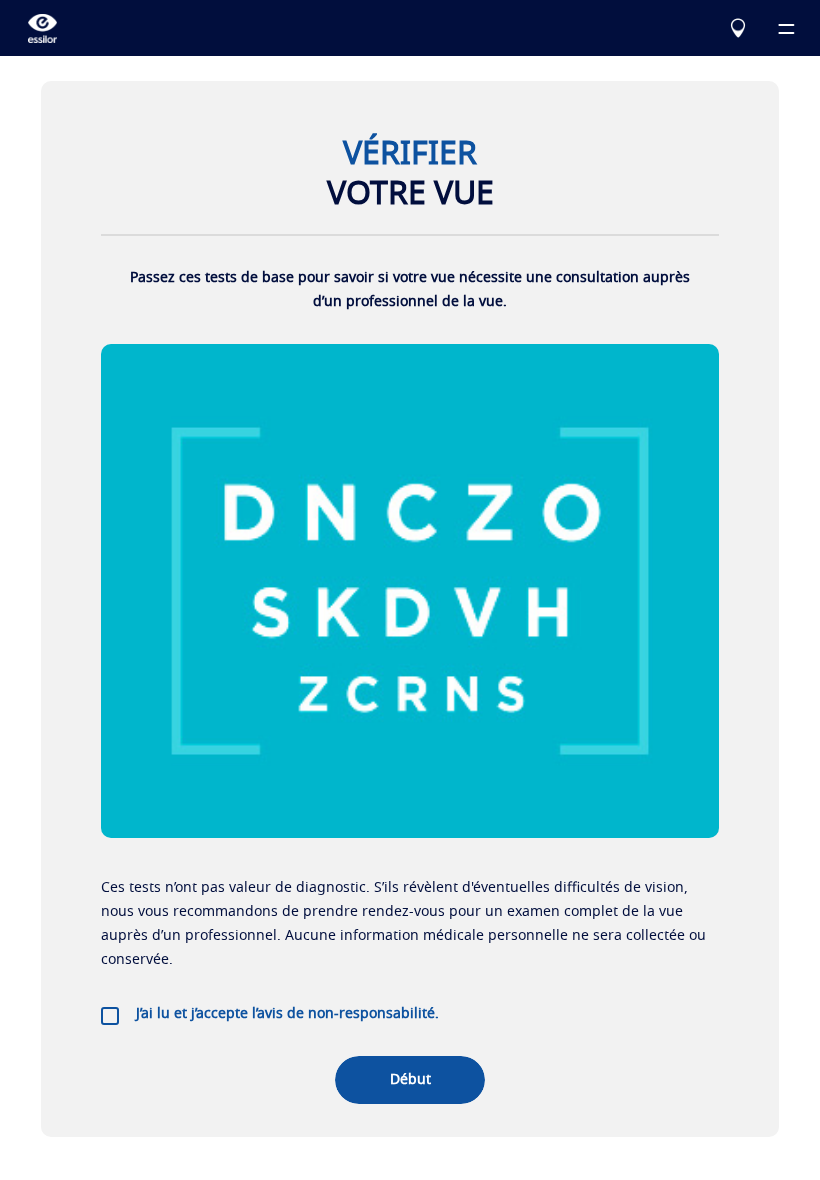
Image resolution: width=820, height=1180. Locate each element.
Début (410, 1080)
